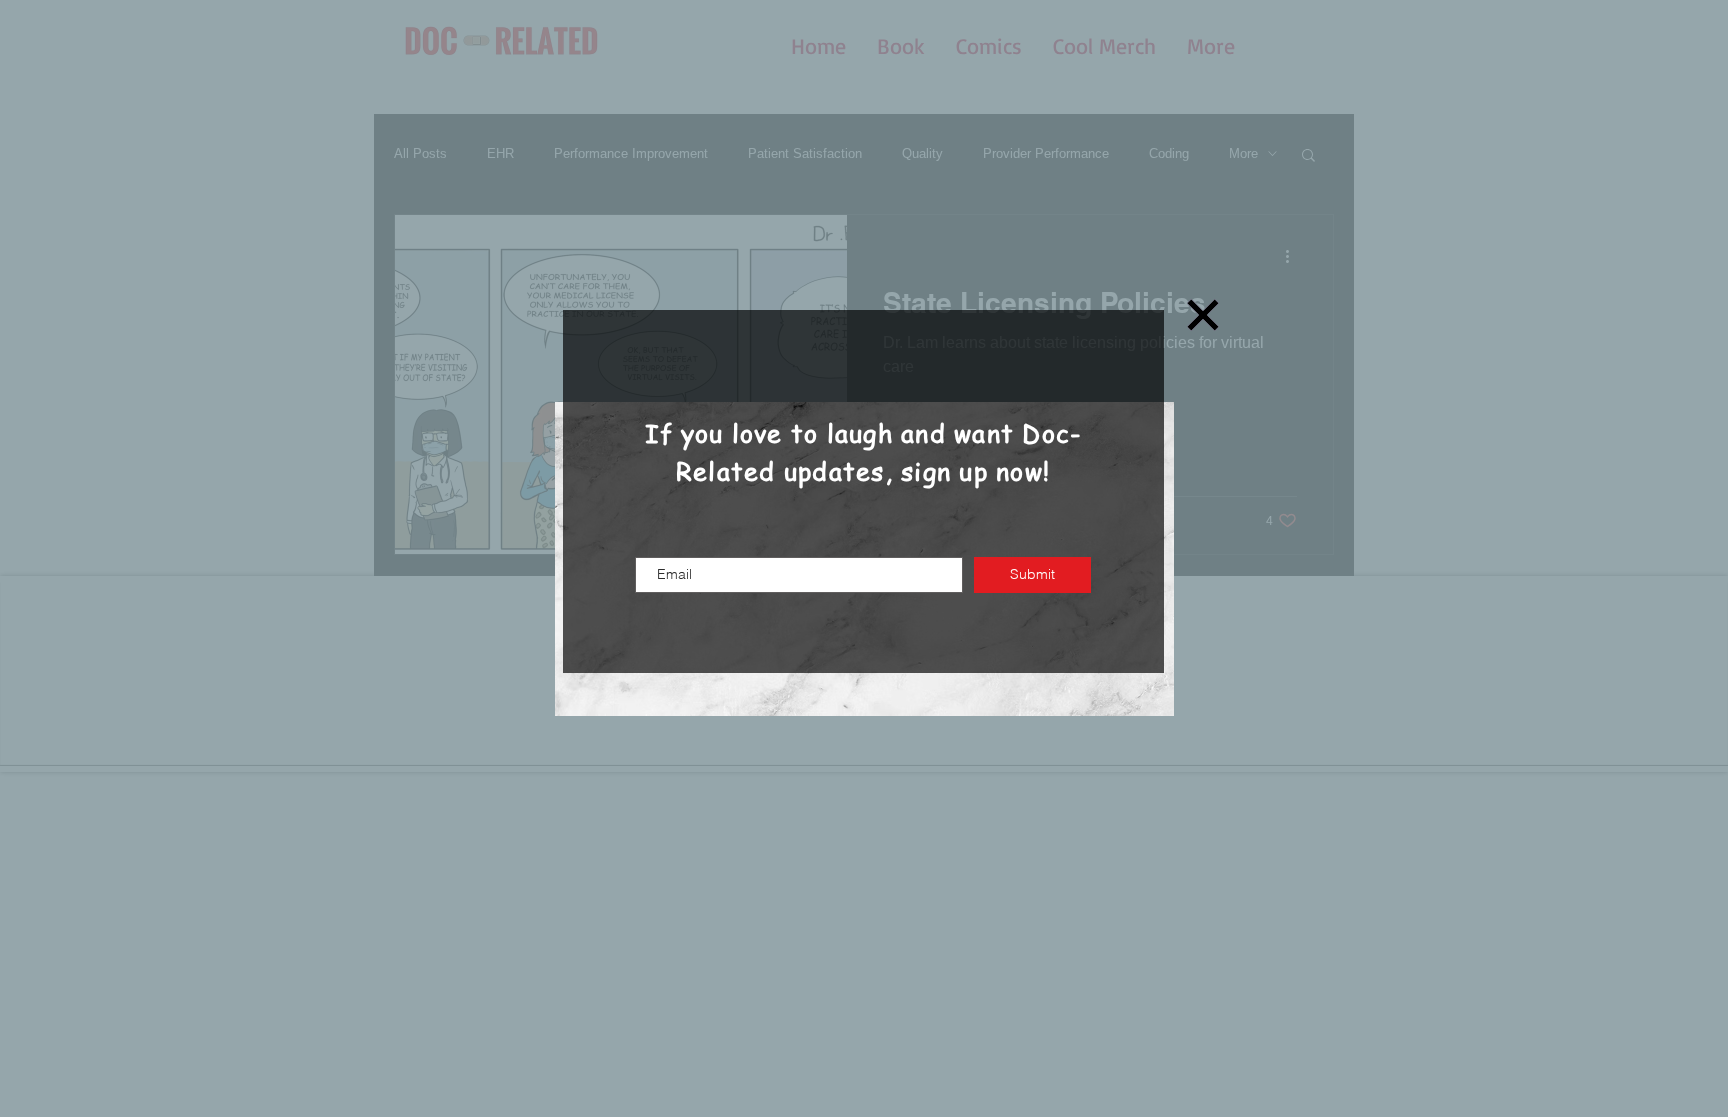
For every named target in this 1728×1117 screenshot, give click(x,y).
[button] (1203, 315)
